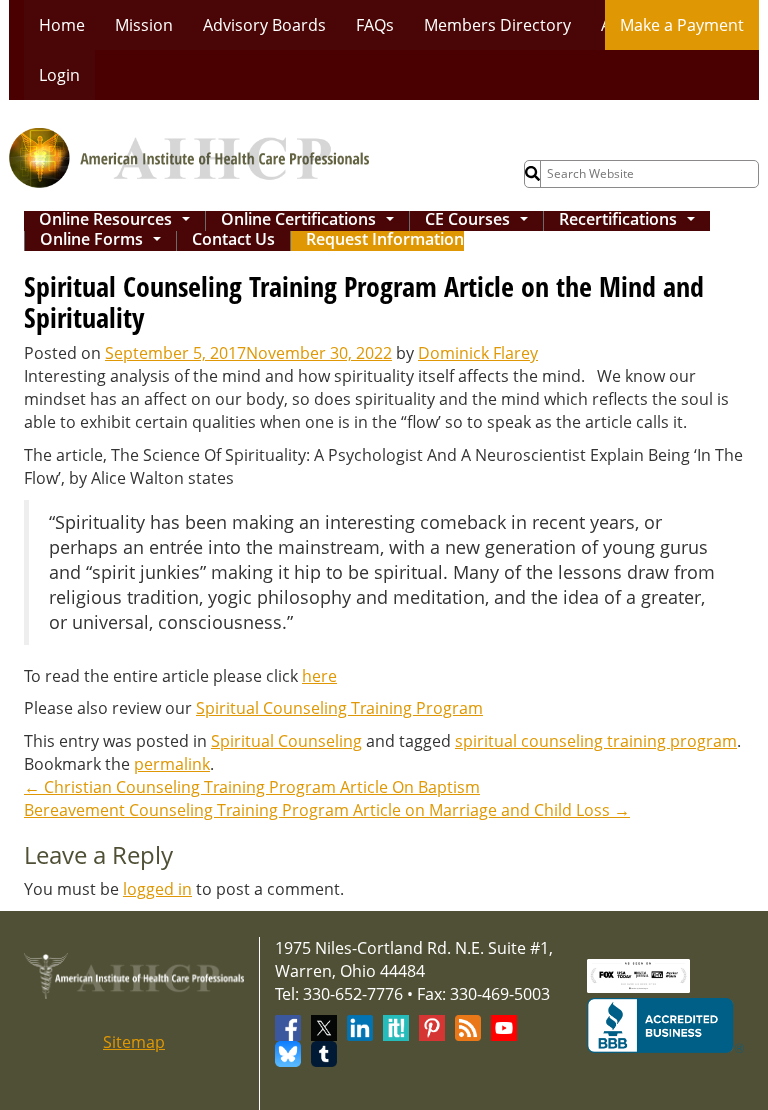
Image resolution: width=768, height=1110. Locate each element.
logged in (157, 889)
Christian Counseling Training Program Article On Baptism (252, 787)
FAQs (375, 25)
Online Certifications (311, 221)
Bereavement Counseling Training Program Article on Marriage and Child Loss (327, 810)
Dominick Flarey (478, 353)
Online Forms (104, 241)
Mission (144, 25)
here (319, 676)
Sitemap (134, 1042)
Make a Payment (682, 25)
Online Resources (118, 221)
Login (59, 75)
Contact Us (233, 240)
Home (62, 25)
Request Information (385, 240)
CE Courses (480, 221)
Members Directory (497, 25)
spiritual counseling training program (596, 741)
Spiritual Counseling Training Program (339, 708)
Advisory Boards (264, 25)
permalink (172, 764)
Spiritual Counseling (286, 741)
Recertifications (631, 221)
